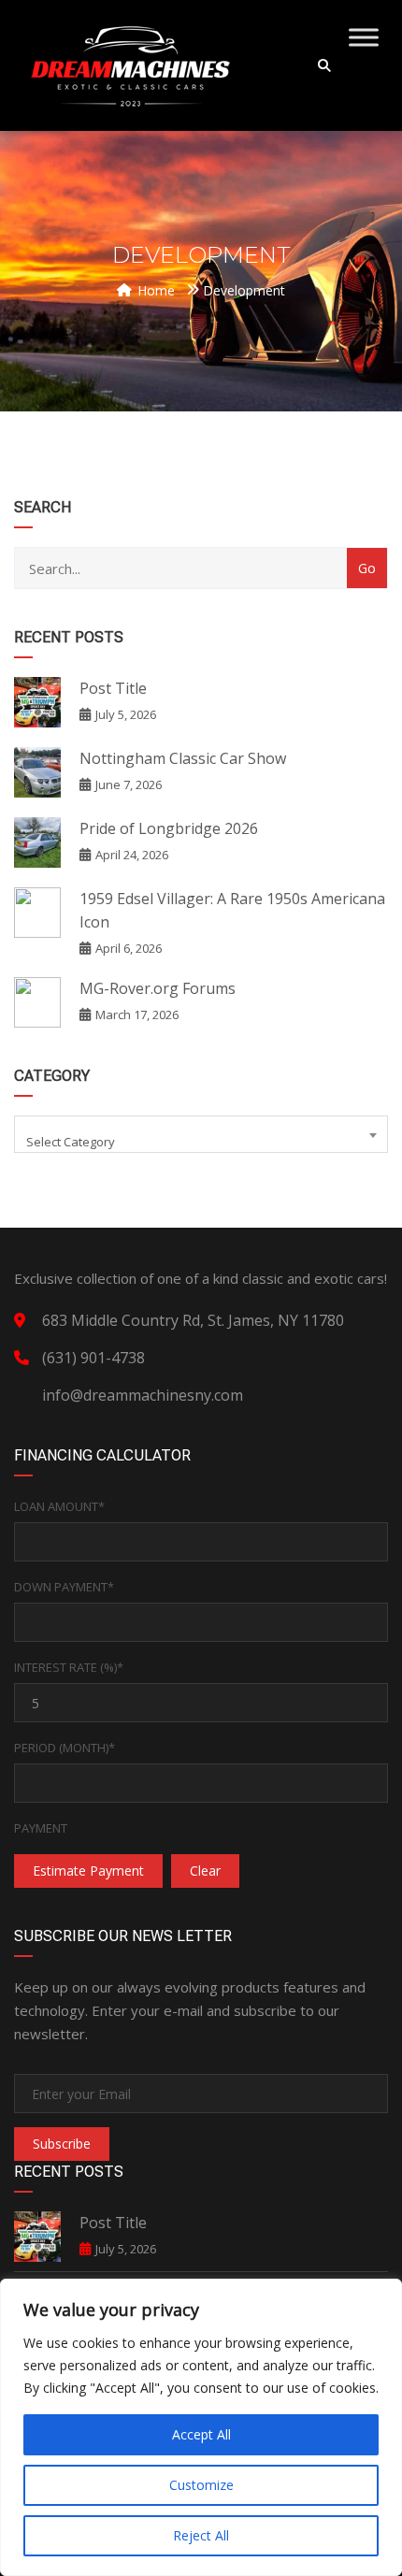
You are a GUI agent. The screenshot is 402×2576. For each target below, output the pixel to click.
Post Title (113, 688)
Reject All (201, 2535)
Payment (41, 1828)
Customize (201, 2485)
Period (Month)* (65, 1748)
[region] (201, 2427)
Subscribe (62, 2144)
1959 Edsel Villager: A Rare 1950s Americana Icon (232, 910)
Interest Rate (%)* (69, 1667)
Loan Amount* (59, 1506)
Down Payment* (64, 1587)
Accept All (201, 2434)
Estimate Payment (88, 1871)
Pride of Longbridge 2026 (169, 828)
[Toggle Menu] (364, 37)
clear (205, 1871)
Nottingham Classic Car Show (183, 758)
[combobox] (201, 1134)
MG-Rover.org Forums (158, 988)
